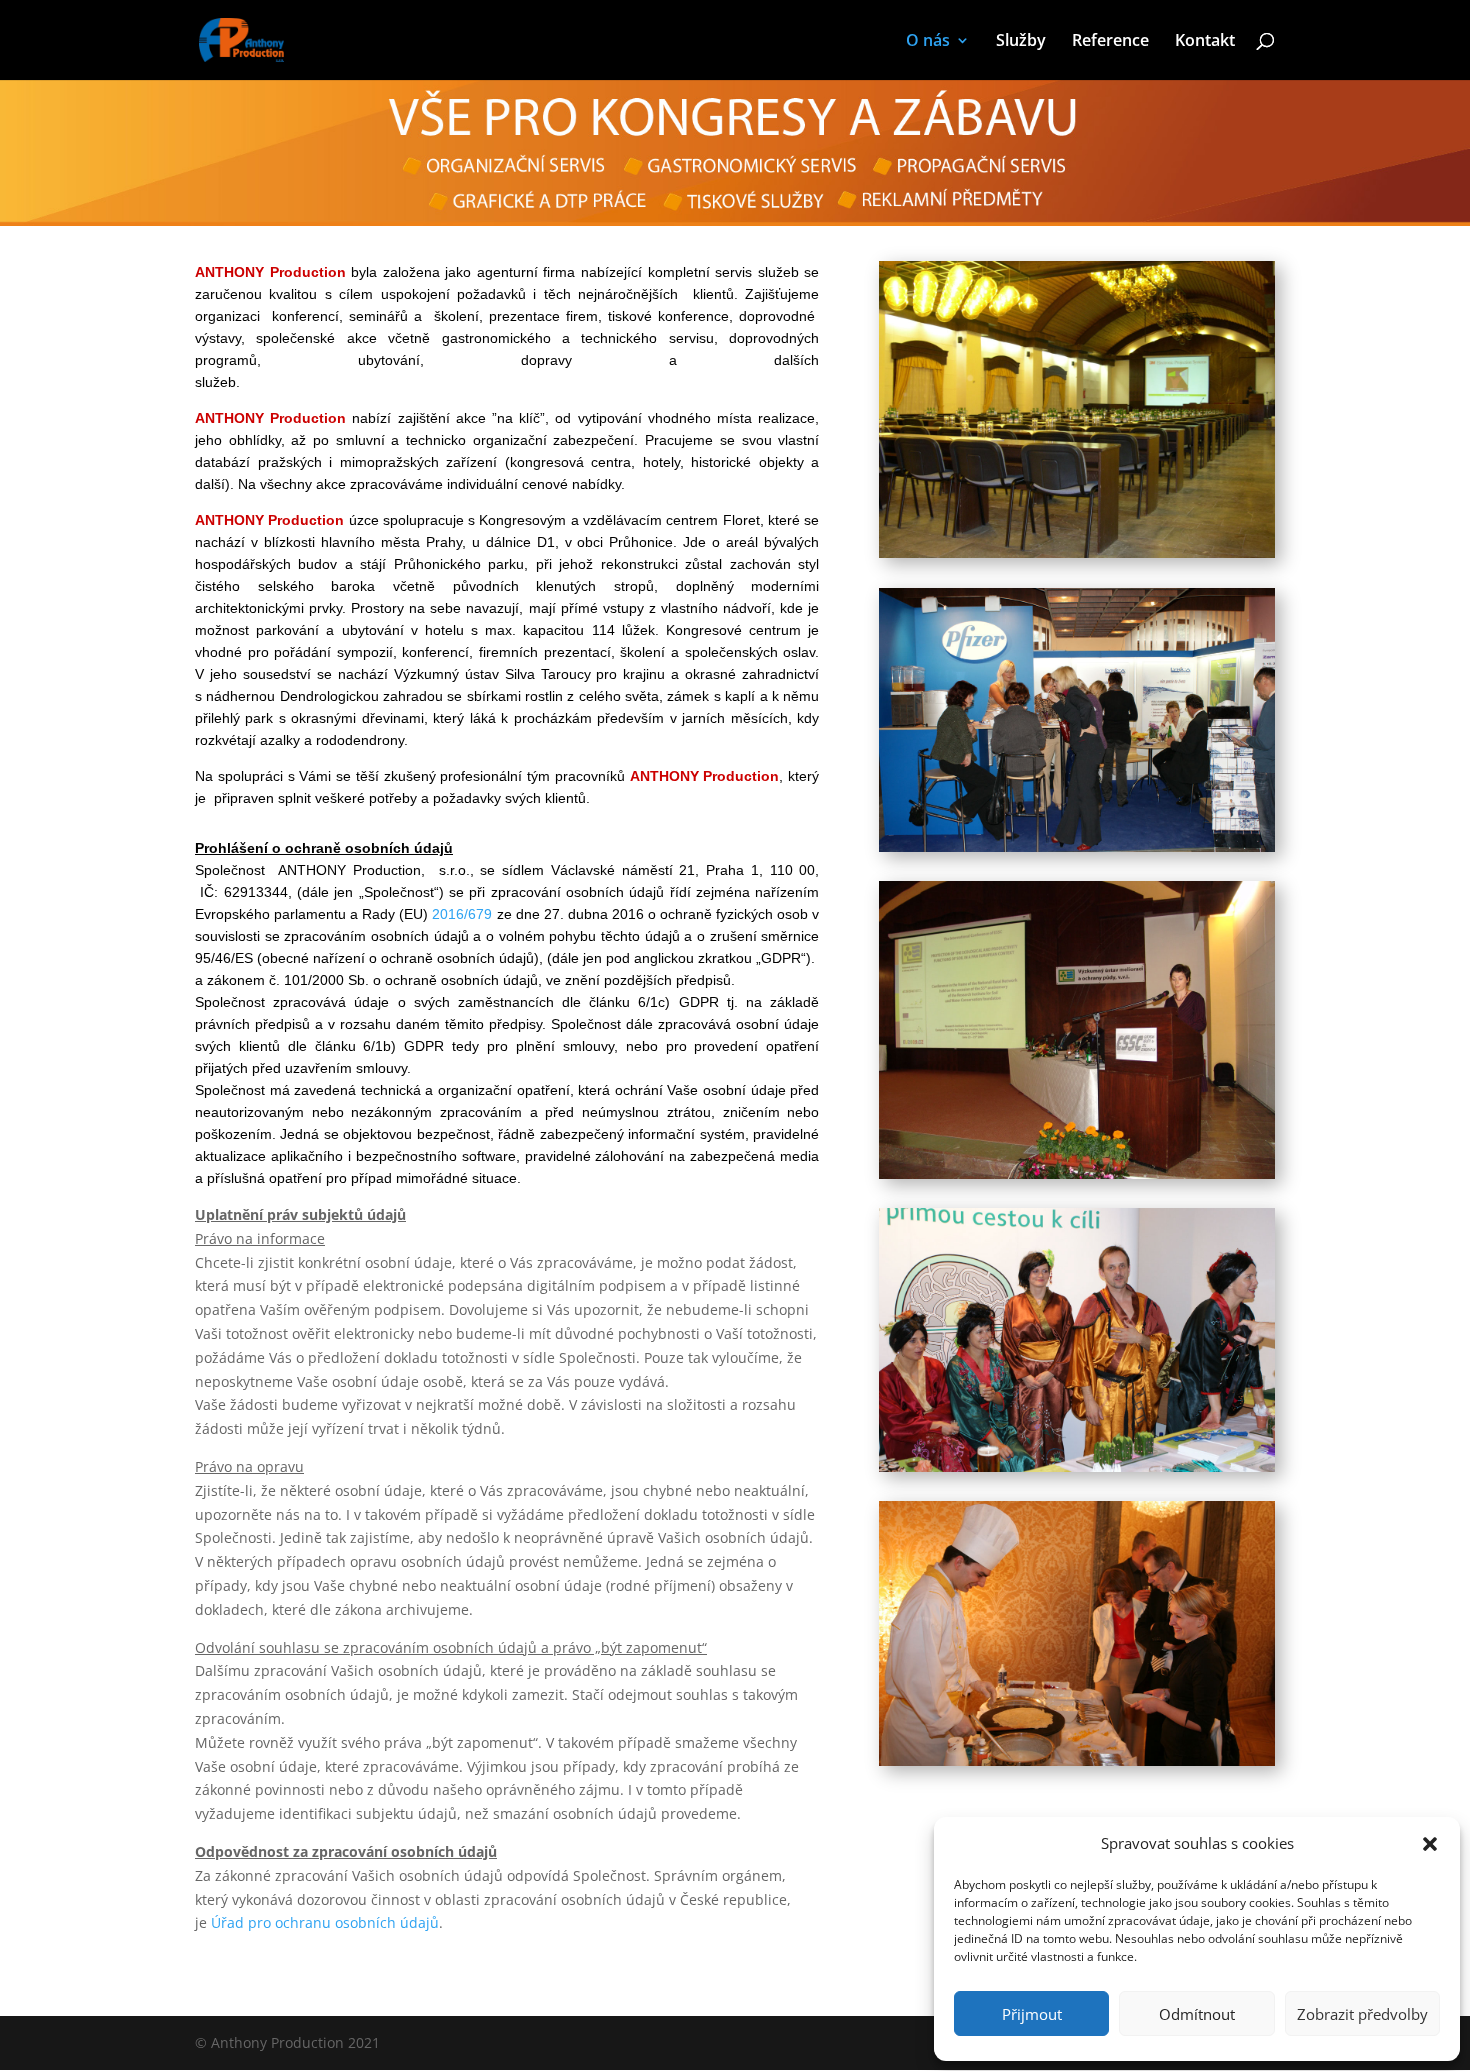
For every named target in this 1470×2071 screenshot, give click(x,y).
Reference (1110, 42)
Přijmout (1032, 2014)
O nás (928, 42)
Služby (1021, 42)
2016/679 (462, 914)
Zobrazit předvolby (1362, 2014)
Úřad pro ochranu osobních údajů (325, 1922)
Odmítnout (1197, 2014)
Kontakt (1205, 42)
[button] (1430, 1844)
